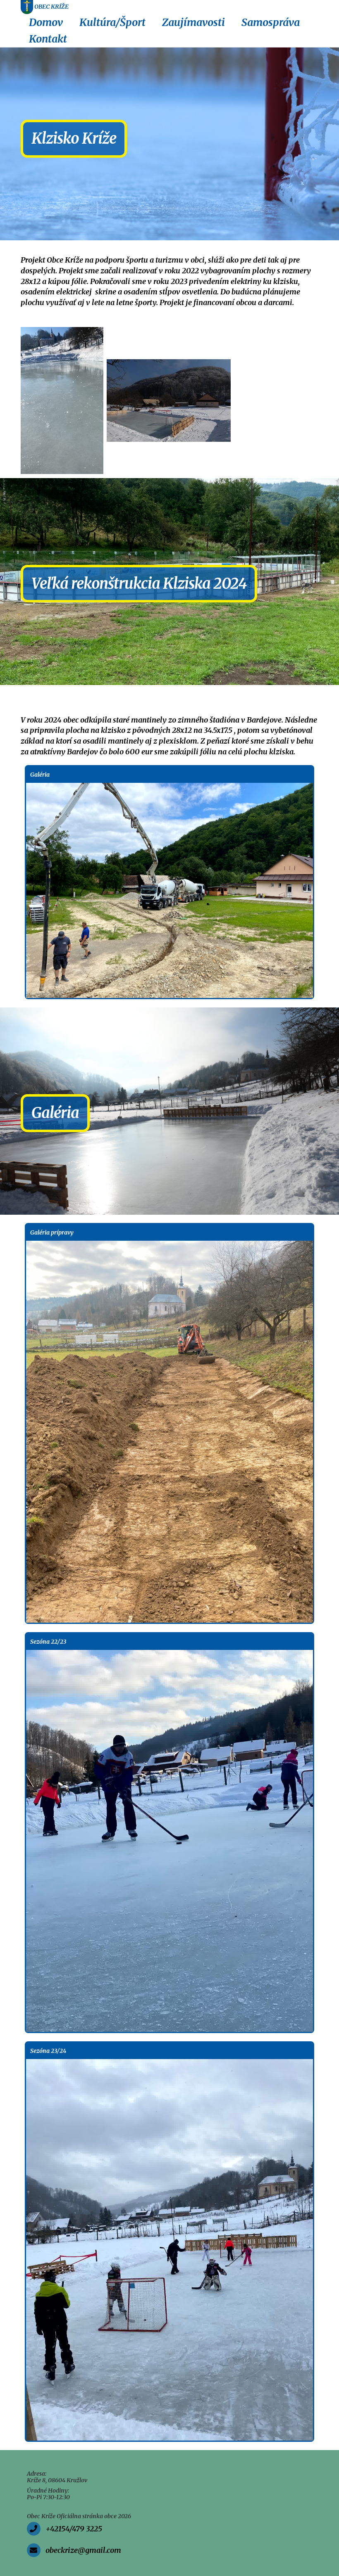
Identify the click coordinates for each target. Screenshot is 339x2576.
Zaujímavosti (193, 22)
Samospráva (271, 22)
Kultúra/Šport (112, 22)
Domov (46, 22)
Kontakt (48, 39)
